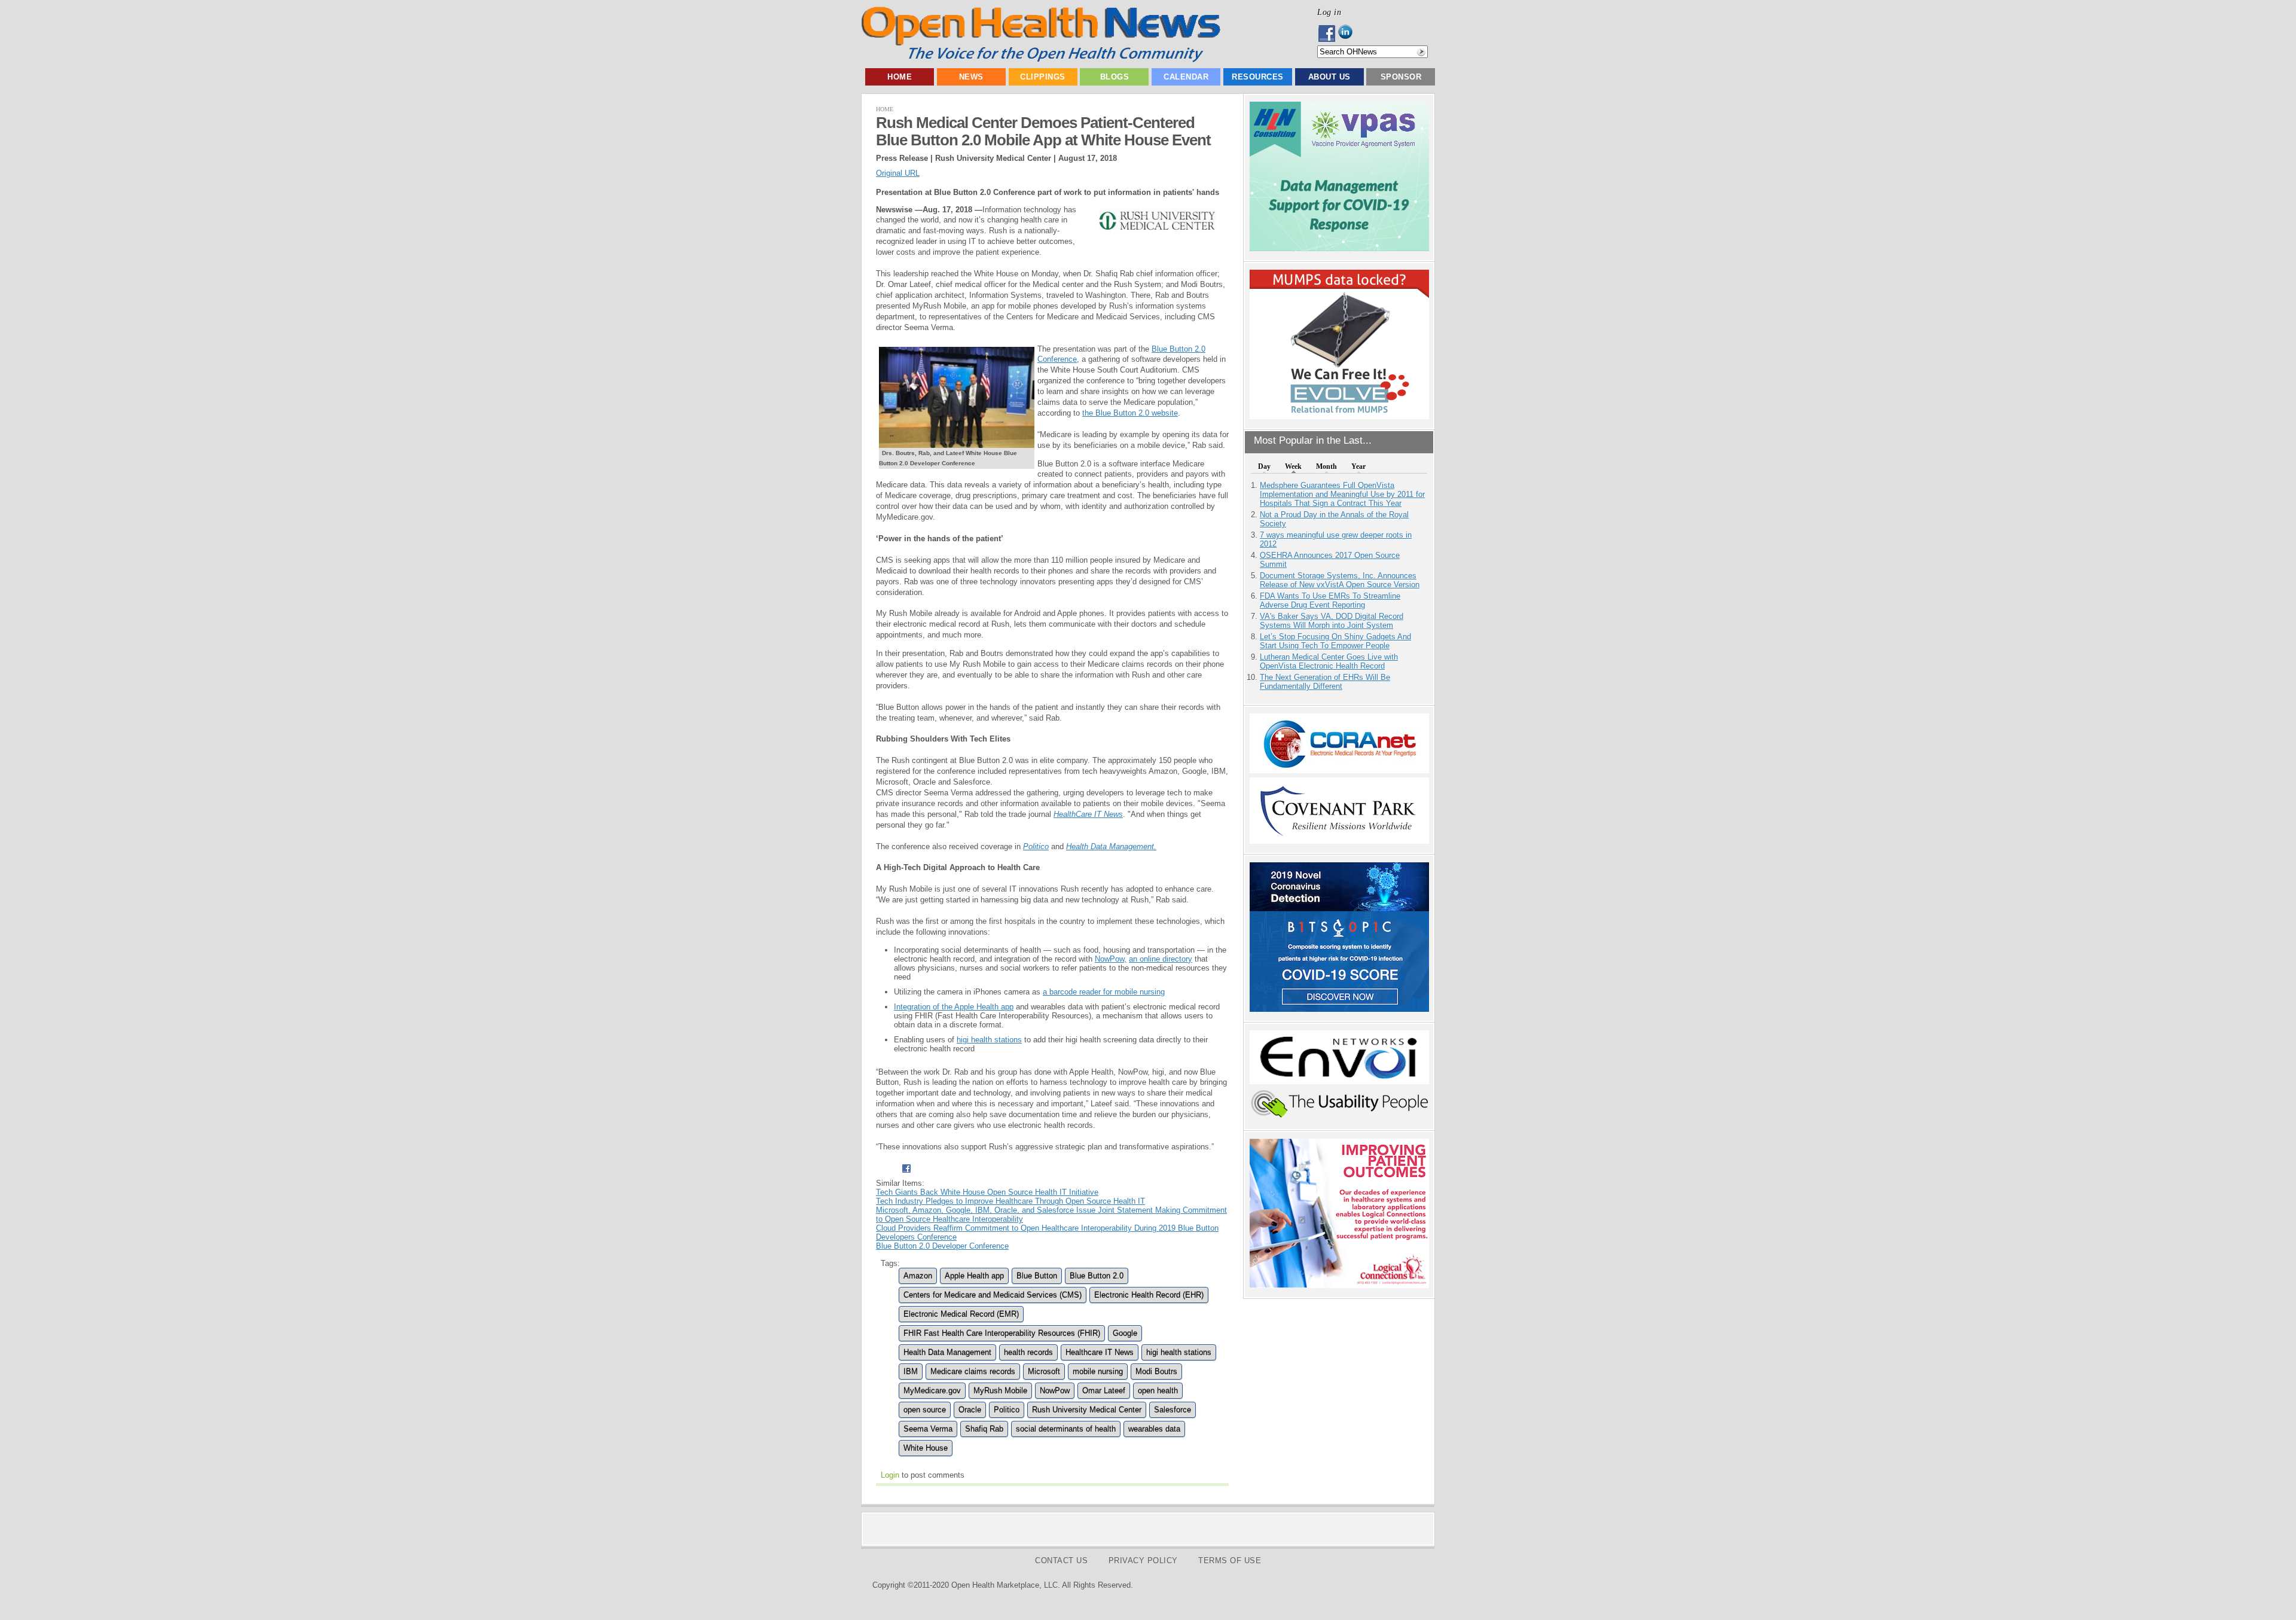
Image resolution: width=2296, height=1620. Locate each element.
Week (1293, 466)
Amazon (918, 1276)
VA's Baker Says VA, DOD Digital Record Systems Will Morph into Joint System (1332, 621)
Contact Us (1061, 1560)
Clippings (1043, 77)
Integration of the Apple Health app (954, 1007)
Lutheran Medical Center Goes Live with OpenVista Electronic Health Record (1329, 661)
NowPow (1055, 1391)
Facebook (1328, 33)
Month (1326, 466)
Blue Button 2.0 (1097, 1276)
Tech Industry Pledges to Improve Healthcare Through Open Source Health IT (1010, 1201)
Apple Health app (974, 1276)
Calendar (1186, 77)
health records (1028, 1352)
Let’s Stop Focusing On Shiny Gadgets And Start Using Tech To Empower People (1335, 641)
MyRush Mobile (1000, 1391)
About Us (1329, 77)
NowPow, (1111, 959)
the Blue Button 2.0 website (1130, 413)
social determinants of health (1066, 1429)
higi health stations (989, 1040)
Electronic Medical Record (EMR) (961, 1314)
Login (890, 1475)
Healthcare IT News (1100, 1352)
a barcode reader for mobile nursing (1104, 992)
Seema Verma (928, 1429)
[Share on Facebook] (906, 1174)
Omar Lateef (1104, 1391)
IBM (911, 1372)
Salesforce (1173, 1410)
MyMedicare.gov (932, 1391)
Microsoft (1044, 1372)
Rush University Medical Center (1087, 1410)
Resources (1258, 77)
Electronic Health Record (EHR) (1149, 1295)
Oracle (970, 1410)
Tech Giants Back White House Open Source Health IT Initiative (987, 1192)
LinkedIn (1349, 33)
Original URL (898, 173)
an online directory (1161, 959)
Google (1125, 1333)
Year (1358, 466)
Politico (1007, 1410)
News (971, 77)
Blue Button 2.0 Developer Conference (942, 1246)
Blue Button (1037, 1276)
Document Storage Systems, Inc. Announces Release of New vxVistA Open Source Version (1340, 580)
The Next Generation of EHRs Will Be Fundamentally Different (1325, 682)
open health (1158, 1391)
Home (900, 77)
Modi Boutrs (1156, 1372)
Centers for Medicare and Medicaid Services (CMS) (993, 1295)
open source (925, 1410)
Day (1264, 466)
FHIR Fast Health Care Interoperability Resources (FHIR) (1002, 1333)
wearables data (1154, 1429)
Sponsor (1401, 77)
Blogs (1115, 77)
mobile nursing (1098, 1372)
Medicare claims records (973, 1372)
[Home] (1041, 60)
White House (926, 1448)
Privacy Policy (1143, 1560)
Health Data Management (947, 1352)
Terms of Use (1230, 1560)
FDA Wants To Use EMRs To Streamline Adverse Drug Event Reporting (1330, 600)
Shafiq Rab (984, 1429)
